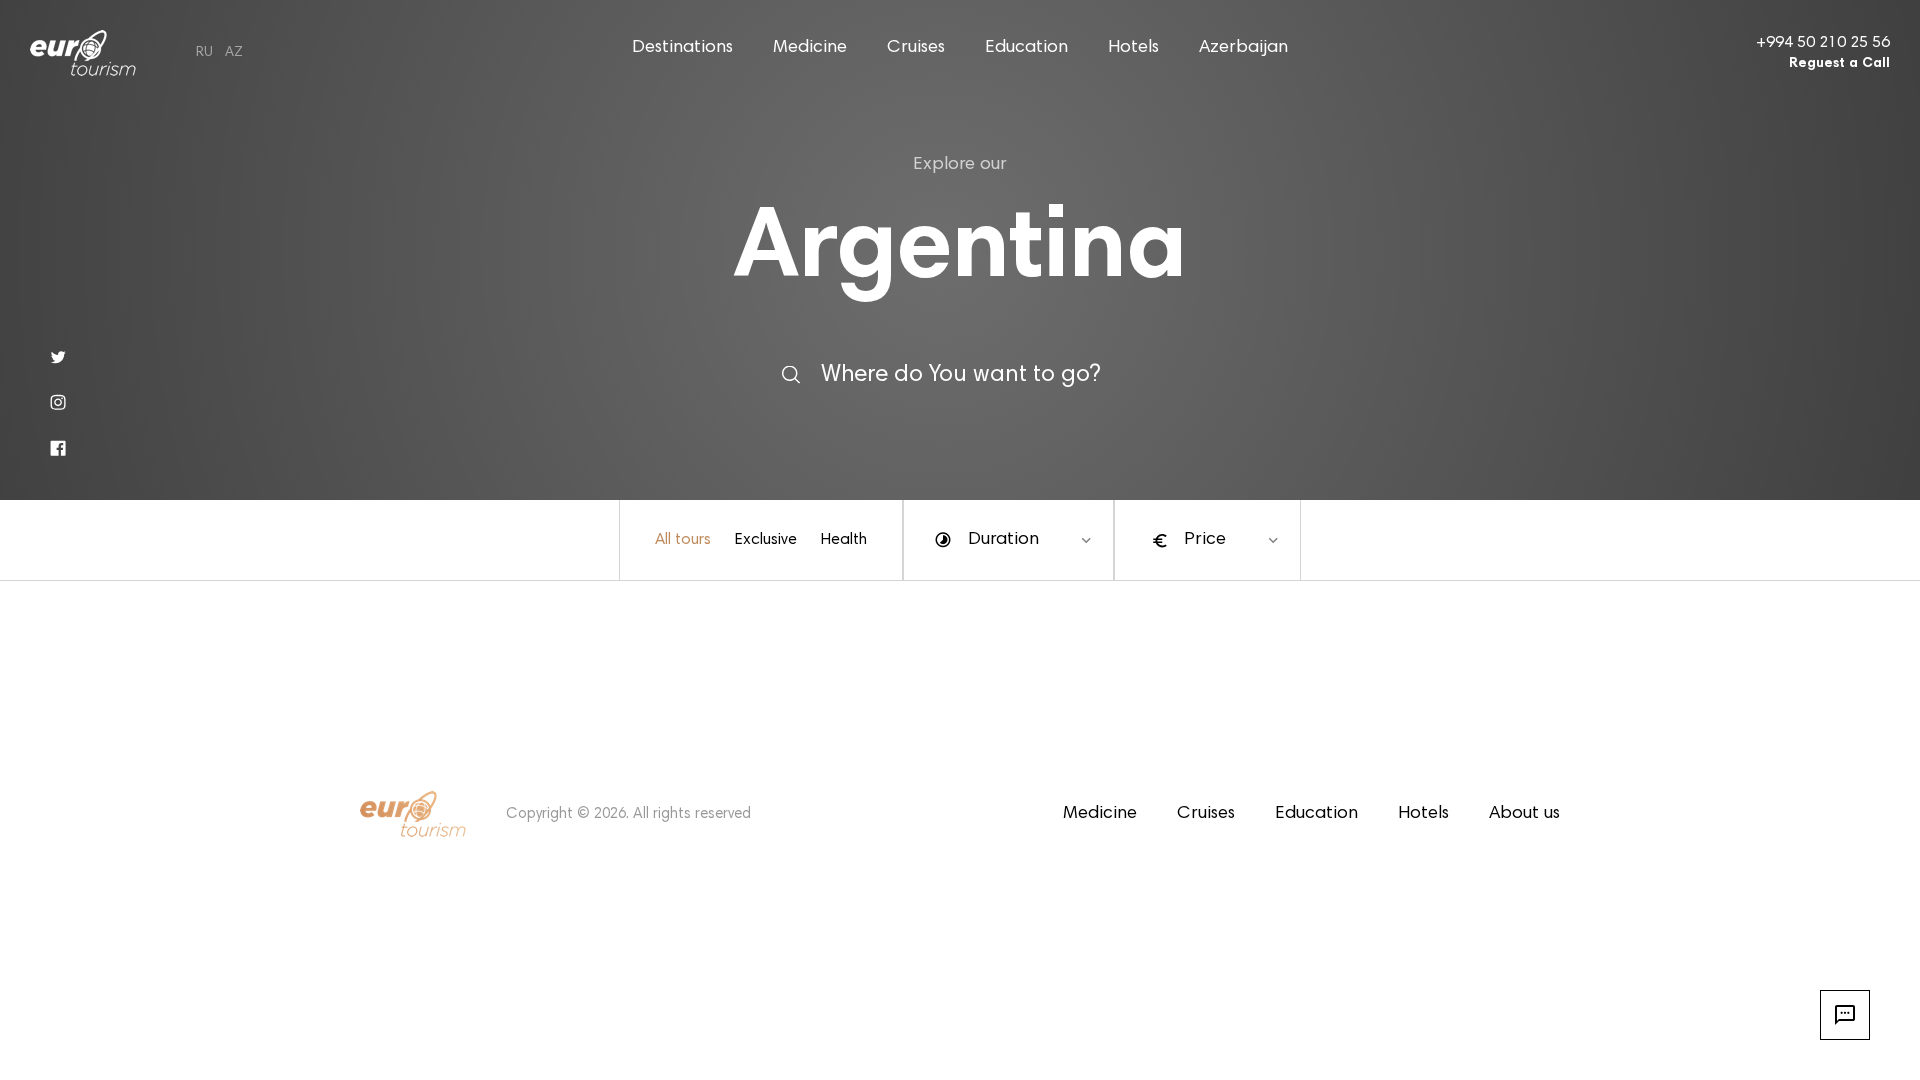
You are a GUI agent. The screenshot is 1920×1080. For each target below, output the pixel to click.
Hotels (1133, 48)
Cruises (916, 48)
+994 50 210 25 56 (1823, 43)
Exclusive (766, 540)
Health (844, 540)
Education (1026, 48)
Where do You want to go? (960, 374)
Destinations (682, 48)
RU (204, 53)
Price (1205, 540)
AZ (234, 53)
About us (1524, 814)
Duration (1003, 540)
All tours (683, 540)
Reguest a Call (1839, 64)
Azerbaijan (1243, 48)
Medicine (810, 48)
